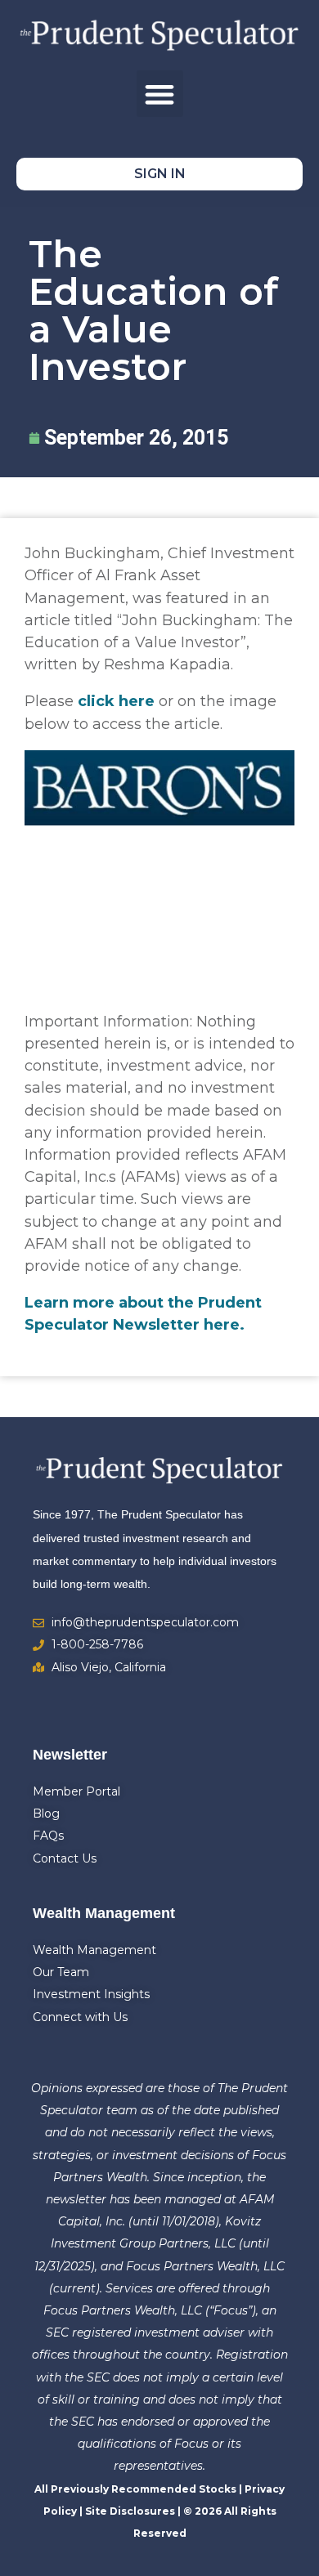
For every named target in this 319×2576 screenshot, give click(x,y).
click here (116, 701)
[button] (160, 94)
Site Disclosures (130, 2511)
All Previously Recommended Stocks (135, 2489)
